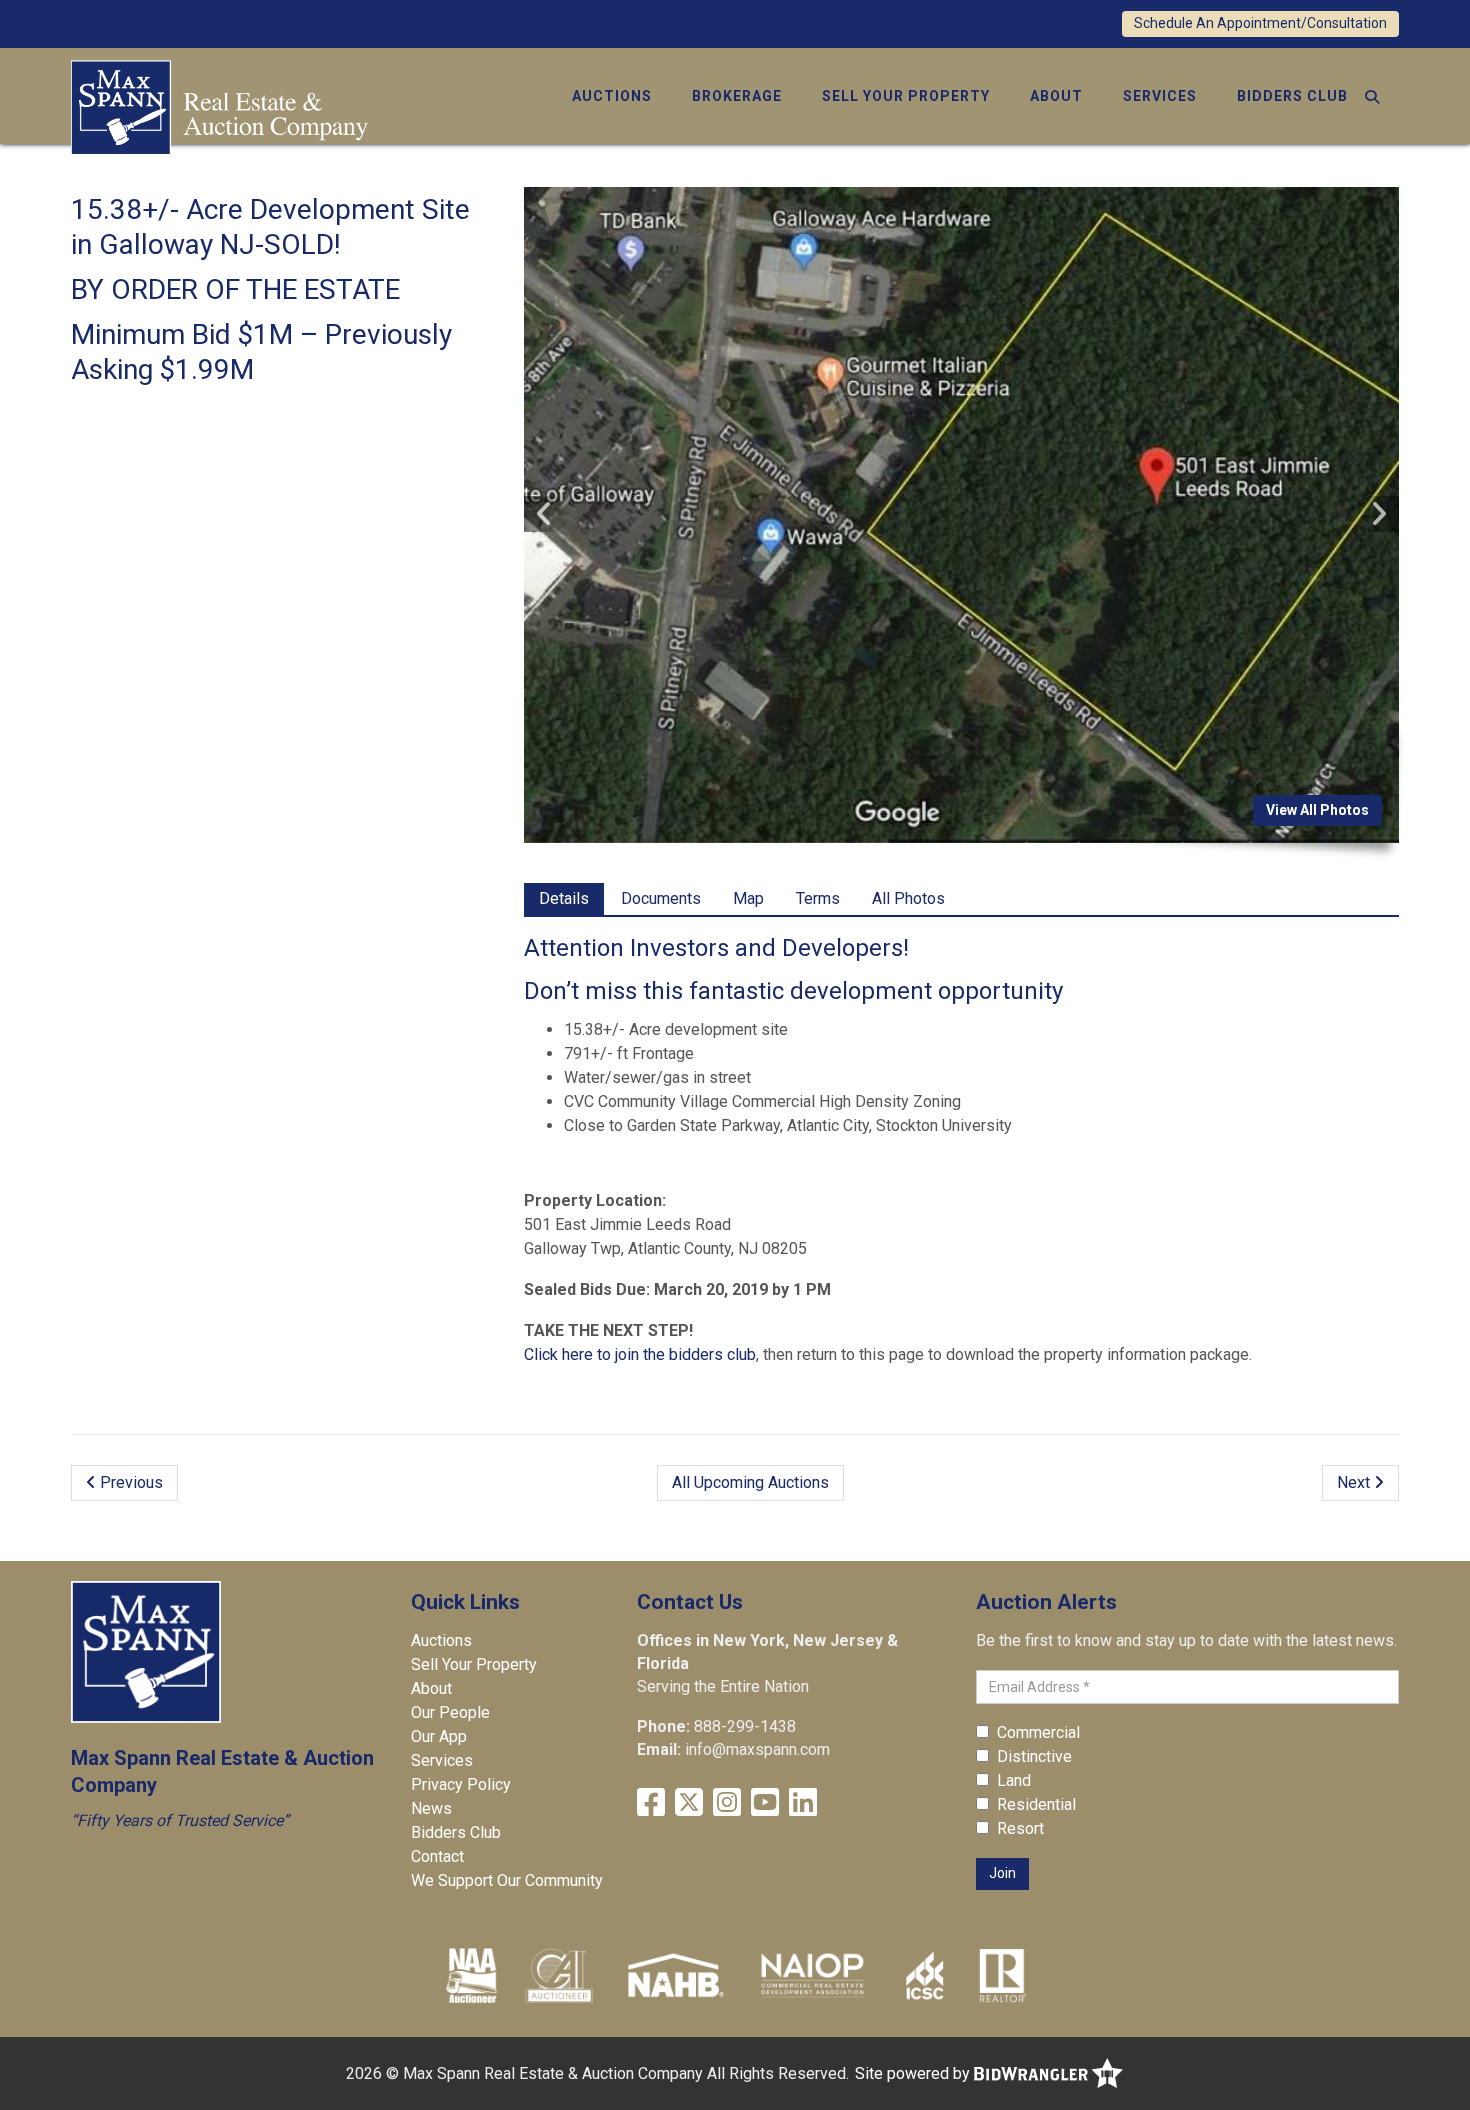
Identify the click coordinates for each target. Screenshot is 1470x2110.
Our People (450, 1712)
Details (564, 898)
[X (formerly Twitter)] (689, 1802)
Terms (818, 898)
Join (1002, 1873)
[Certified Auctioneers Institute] (559, 1975)
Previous (129, 1482)
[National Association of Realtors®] (1003, 1975)
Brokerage (737, 96)
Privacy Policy (461, 1784)
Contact (437, 1856)
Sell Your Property (906, 96)
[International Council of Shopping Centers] (925, 1975)
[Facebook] (651, 1802)
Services (1160, 96)
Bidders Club (1292, 96)
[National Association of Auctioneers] (471, 1975)
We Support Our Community (507, 1880)
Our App (439, 1736)
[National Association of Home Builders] (673, 1975)
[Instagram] (727, 1802)
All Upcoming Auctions (750, 1482)
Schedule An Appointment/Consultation (1260, 23)
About (1056, 96)
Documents (661, 898)
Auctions (612, 96)
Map (748, 898)
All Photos (908, 898)
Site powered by (914, 2073)
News (431, 1808)
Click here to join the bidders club (640, 1354)
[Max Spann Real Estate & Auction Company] (219, 105)
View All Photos (1317, 810)
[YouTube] (765, 1802)
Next (1355, 1482)
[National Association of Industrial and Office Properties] (812, 1975)
